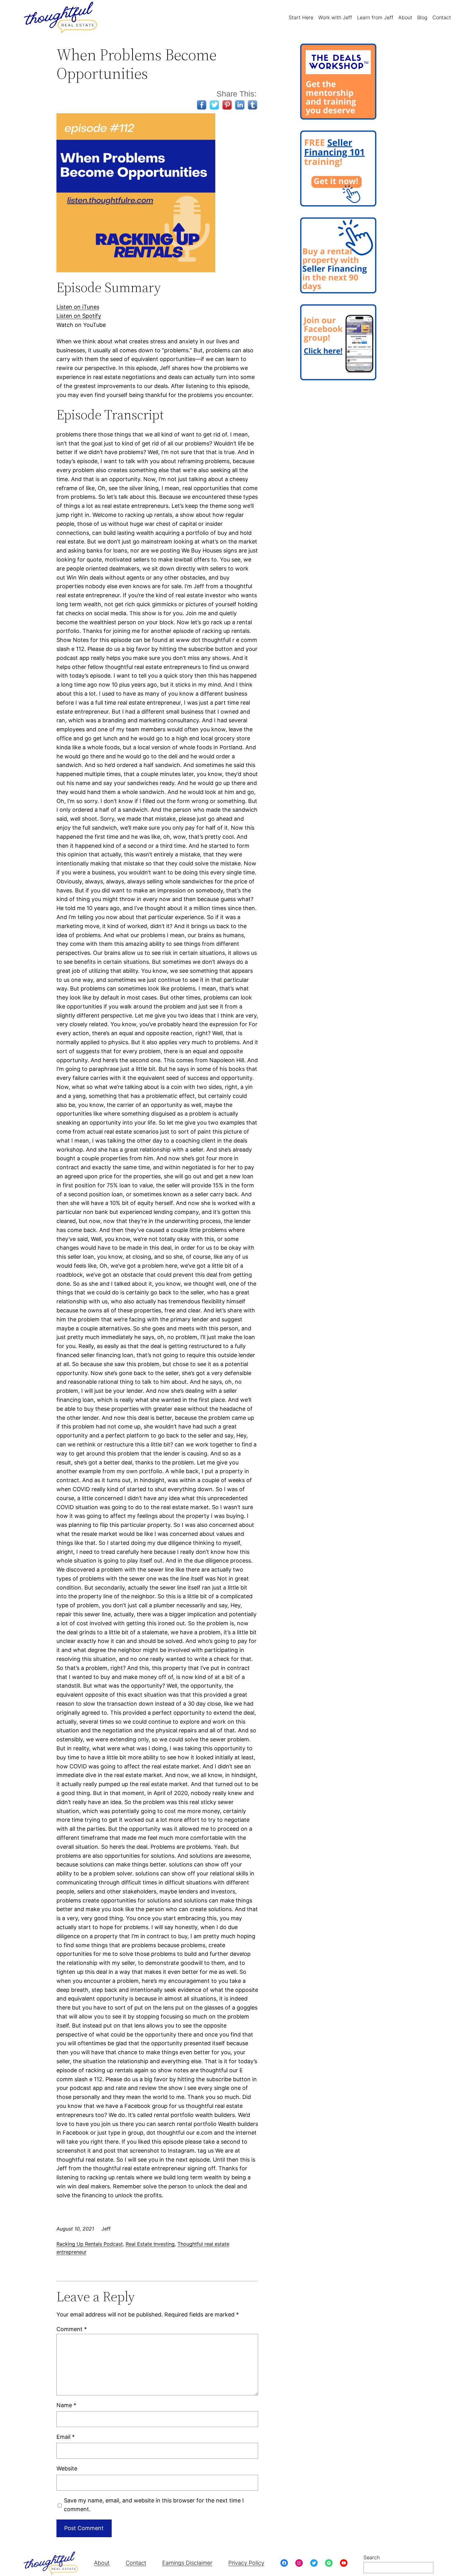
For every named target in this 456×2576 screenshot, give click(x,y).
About (102, 2563)
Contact (136, 2563)
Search (372, 2557)
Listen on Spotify (79, 316)
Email (66, 2437)
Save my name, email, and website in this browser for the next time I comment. (154, 2505)
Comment (72, 2329)
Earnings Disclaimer (187, 2563)
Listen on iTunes (78, 307)
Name (66, 2405)
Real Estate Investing (150, 2244)
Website (67, 2468)
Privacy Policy (246, 2563)
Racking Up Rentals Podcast (90, 2244)
